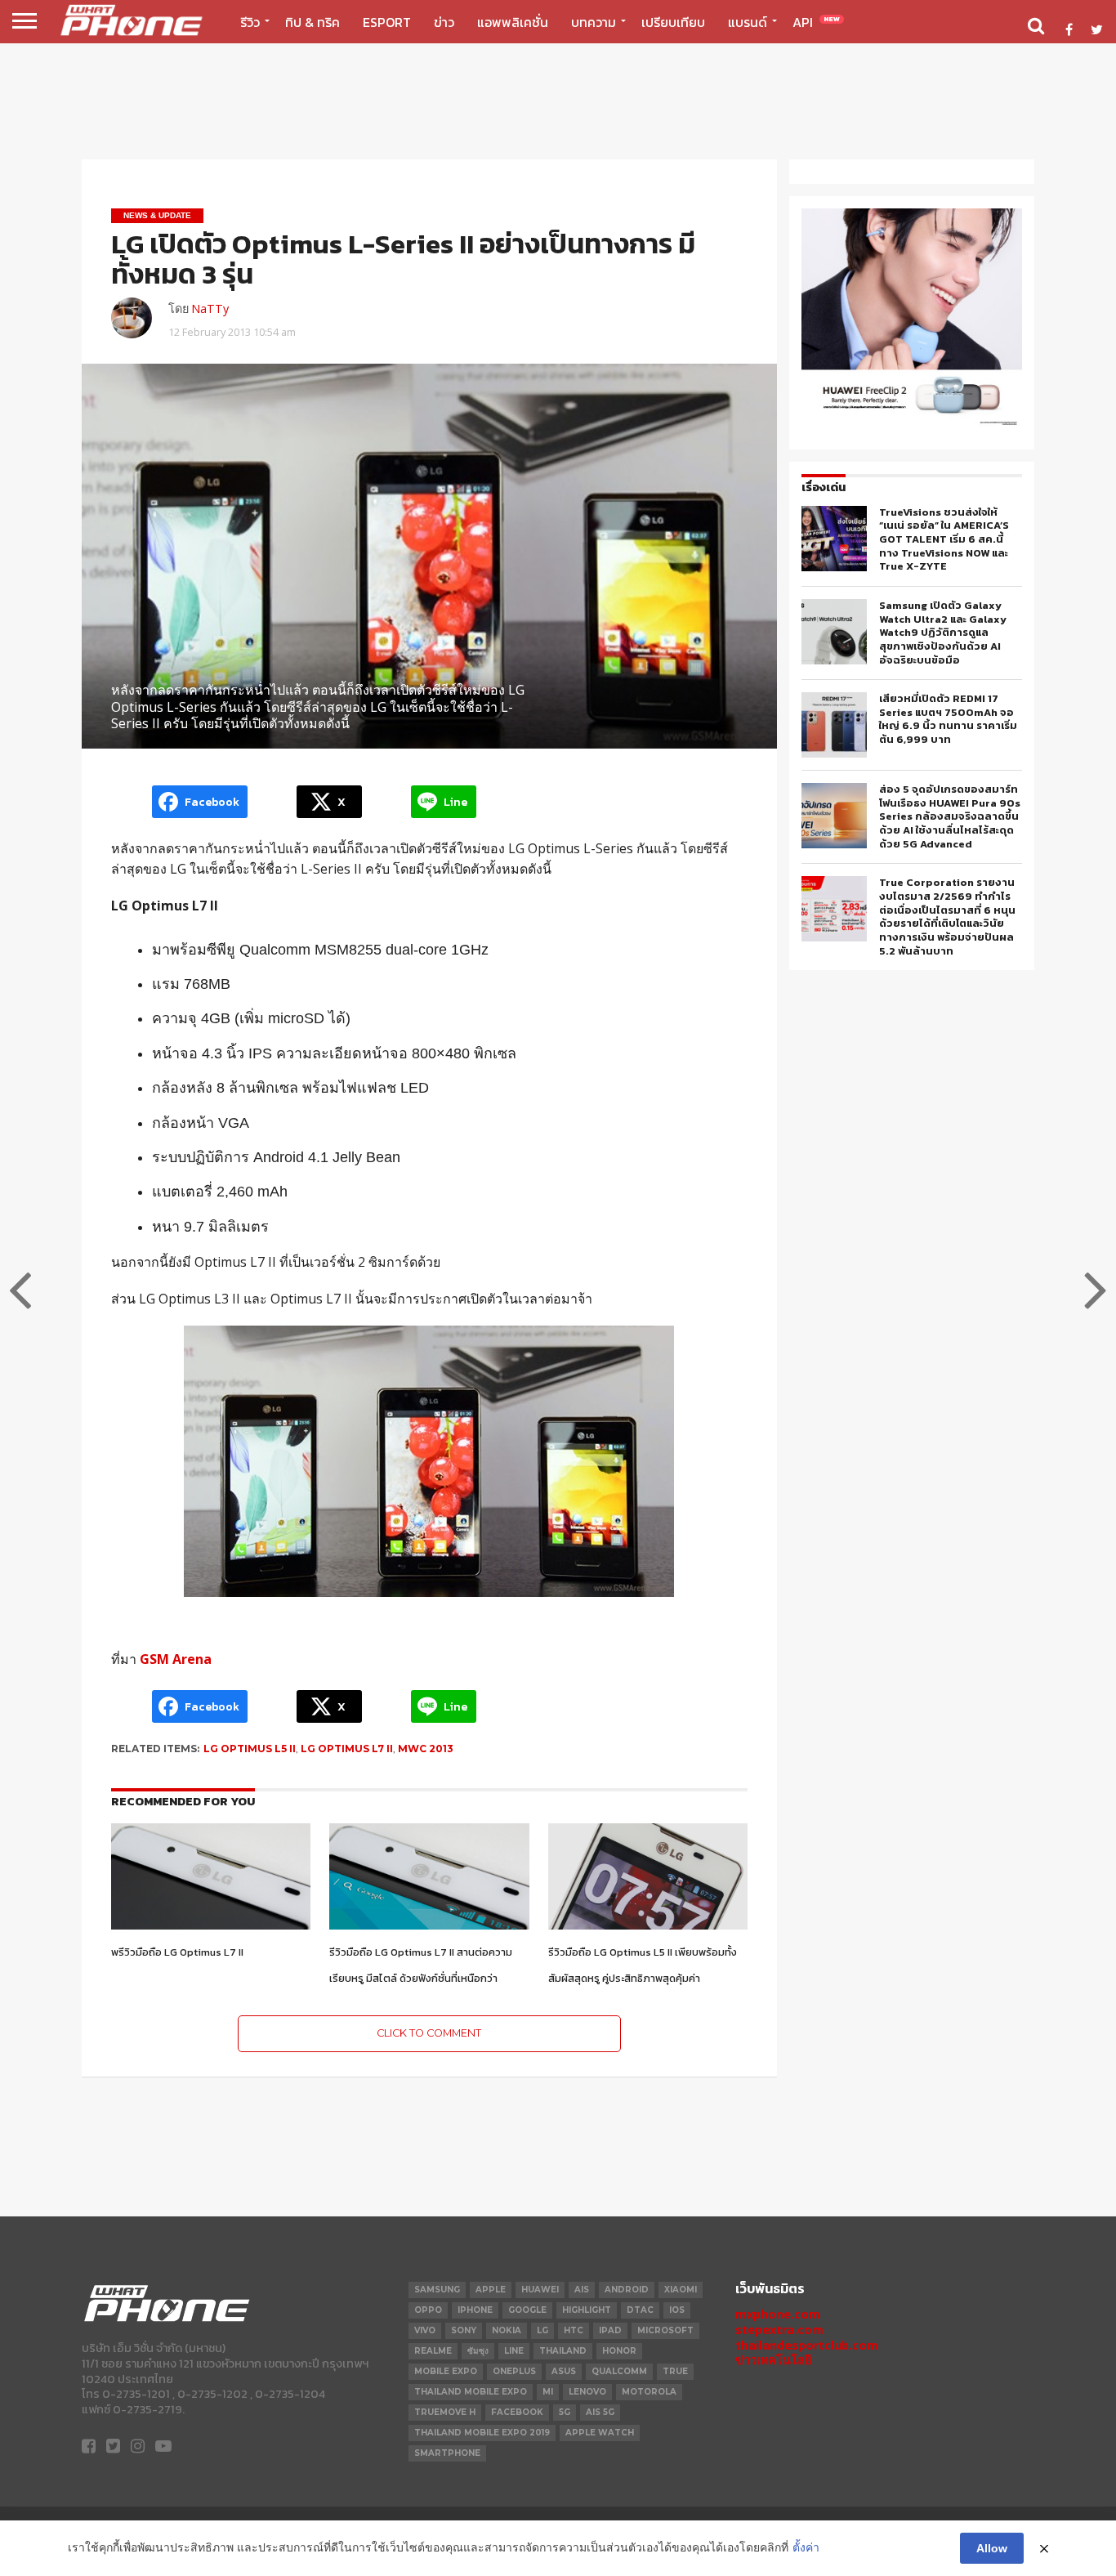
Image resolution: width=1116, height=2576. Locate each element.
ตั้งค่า (806, 2547)
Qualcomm (619, 2371)
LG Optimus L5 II (250, 1749)
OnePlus (514, 2371)
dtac (640, 2310)
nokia (507, 2330)
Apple (491, 2290)
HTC (574, 2330)
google (527, 2310)
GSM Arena (176, 1659)
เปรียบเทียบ (673, 22)
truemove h (445, 2412)
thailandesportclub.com (807, 2345)
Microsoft (665, 2330)
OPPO (428, 2310)
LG (542, 2330)
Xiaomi (681, 2290)
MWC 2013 (426, 1749)
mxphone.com (778, 2314)
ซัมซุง (478, 2351)
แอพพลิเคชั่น (513, 22)
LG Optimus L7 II (347, 1749)
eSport (387, 22)
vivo (425, 2330)
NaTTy (210, 309)
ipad (610, 2330)
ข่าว (444, 22)
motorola (649, 2392)
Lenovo (587, 2392)
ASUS (564, 2371)
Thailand (563, 2351)
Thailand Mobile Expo (471, 2392)
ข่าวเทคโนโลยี (773, 2360)
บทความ (594, 22)
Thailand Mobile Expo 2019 (482, 2433)
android (627, 2290)
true (675, 2371)
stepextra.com (779, 2330)
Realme (433, 2351)
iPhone (475, 2310)
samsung (437, 2290)
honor (619, 2351)
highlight (587, 2310)
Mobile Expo (446, 2371)
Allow (992, 2548)
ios (677, 2310)
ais (582, 2290)
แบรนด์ (748, 22)
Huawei (540, 2290)
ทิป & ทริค (312, 22)
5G (565, 2412)
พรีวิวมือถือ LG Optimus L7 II (177, 1952)
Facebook (517, 2412)
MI (548, 2392)
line (514, 2351)
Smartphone (447, 2453)
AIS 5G (600, 2412)
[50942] (912, 424)
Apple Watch (600, 2433)
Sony (464, 2330)
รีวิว (250, 22)
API (816, 22)
